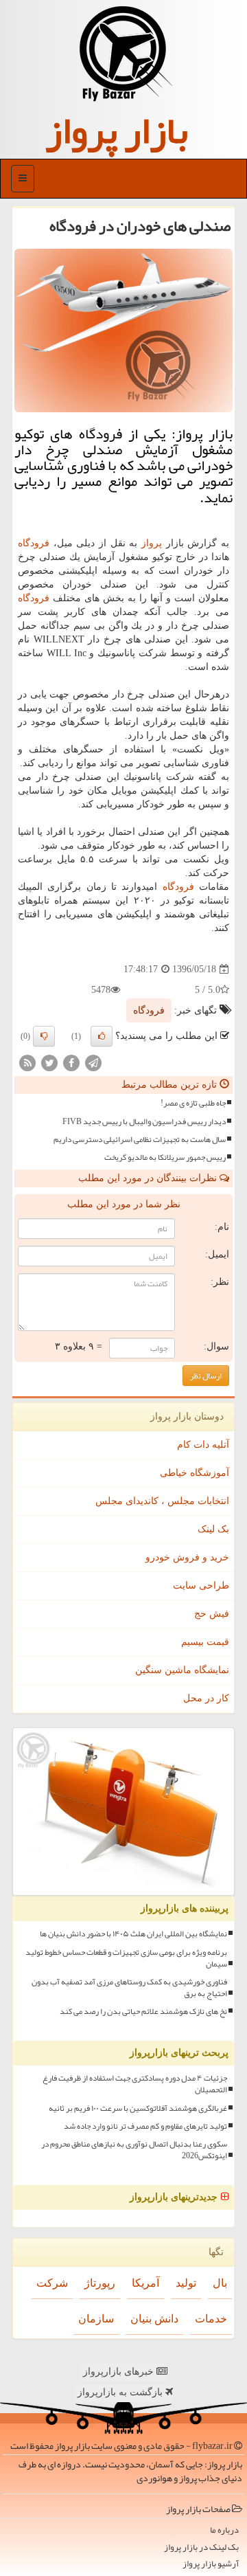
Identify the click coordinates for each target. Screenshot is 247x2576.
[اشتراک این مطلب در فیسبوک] (71, 1063)
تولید (186, 2283)
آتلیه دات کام (203, 1445)
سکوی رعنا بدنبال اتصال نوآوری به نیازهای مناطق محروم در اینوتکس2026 (134, 2150)
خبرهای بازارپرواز (120, 2372)
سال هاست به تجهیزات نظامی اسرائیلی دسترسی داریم (140, 1140)
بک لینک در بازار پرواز (201, 2547)
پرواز (152, 543)
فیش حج (212, 1614)
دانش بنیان (154, 2319)
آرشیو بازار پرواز (211, 2564)
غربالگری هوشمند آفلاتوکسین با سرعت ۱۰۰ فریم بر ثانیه (138, 2108)
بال (220, 2283)
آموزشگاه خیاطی (195, 1473)
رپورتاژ (100, 2283)
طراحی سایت (201, 1586)
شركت (52, 2283)
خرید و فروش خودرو (187, 1557)
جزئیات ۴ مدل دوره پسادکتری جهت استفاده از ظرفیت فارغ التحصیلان (135, 2084)
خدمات (211, 2319)
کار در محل (206, 1698)
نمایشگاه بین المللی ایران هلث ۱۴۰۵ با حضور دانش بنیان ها (133, 1934)
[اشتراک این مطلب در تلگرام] (93, 1063)
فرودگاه (34, 543)
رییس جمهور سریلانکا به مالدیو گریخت (165, 1157)
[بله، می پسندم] (102, 1036)
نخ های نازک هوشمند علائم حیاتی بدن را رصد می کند (143, 2012)
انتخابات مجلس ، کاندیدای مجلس (162, 1501)
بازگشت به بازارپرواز (121, 2392)
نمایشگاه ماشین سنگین (182, 1670)
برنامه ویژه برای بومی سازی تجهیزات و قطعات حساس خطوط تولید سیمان (126, 1958)
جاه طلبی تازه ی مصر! (193, 1103)
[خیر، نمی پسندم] (44, 1036)
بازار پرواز (117, 131)
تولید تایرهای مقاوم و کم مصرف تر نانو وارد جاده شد (145, 2126)
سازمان (96, 2319)
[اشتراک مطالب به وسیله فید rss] (27, 1063)
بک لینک (213, 1529)
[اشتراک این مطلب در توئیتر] (49, 1063)
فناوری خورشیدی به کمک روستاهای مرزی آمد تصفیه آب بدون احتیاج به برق (129, 1988)
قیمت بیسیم (205, 1642)
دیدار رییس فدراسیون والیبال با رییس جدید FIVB (144, 1122)
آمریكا (145, 2283)
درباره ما (224, 2530)
